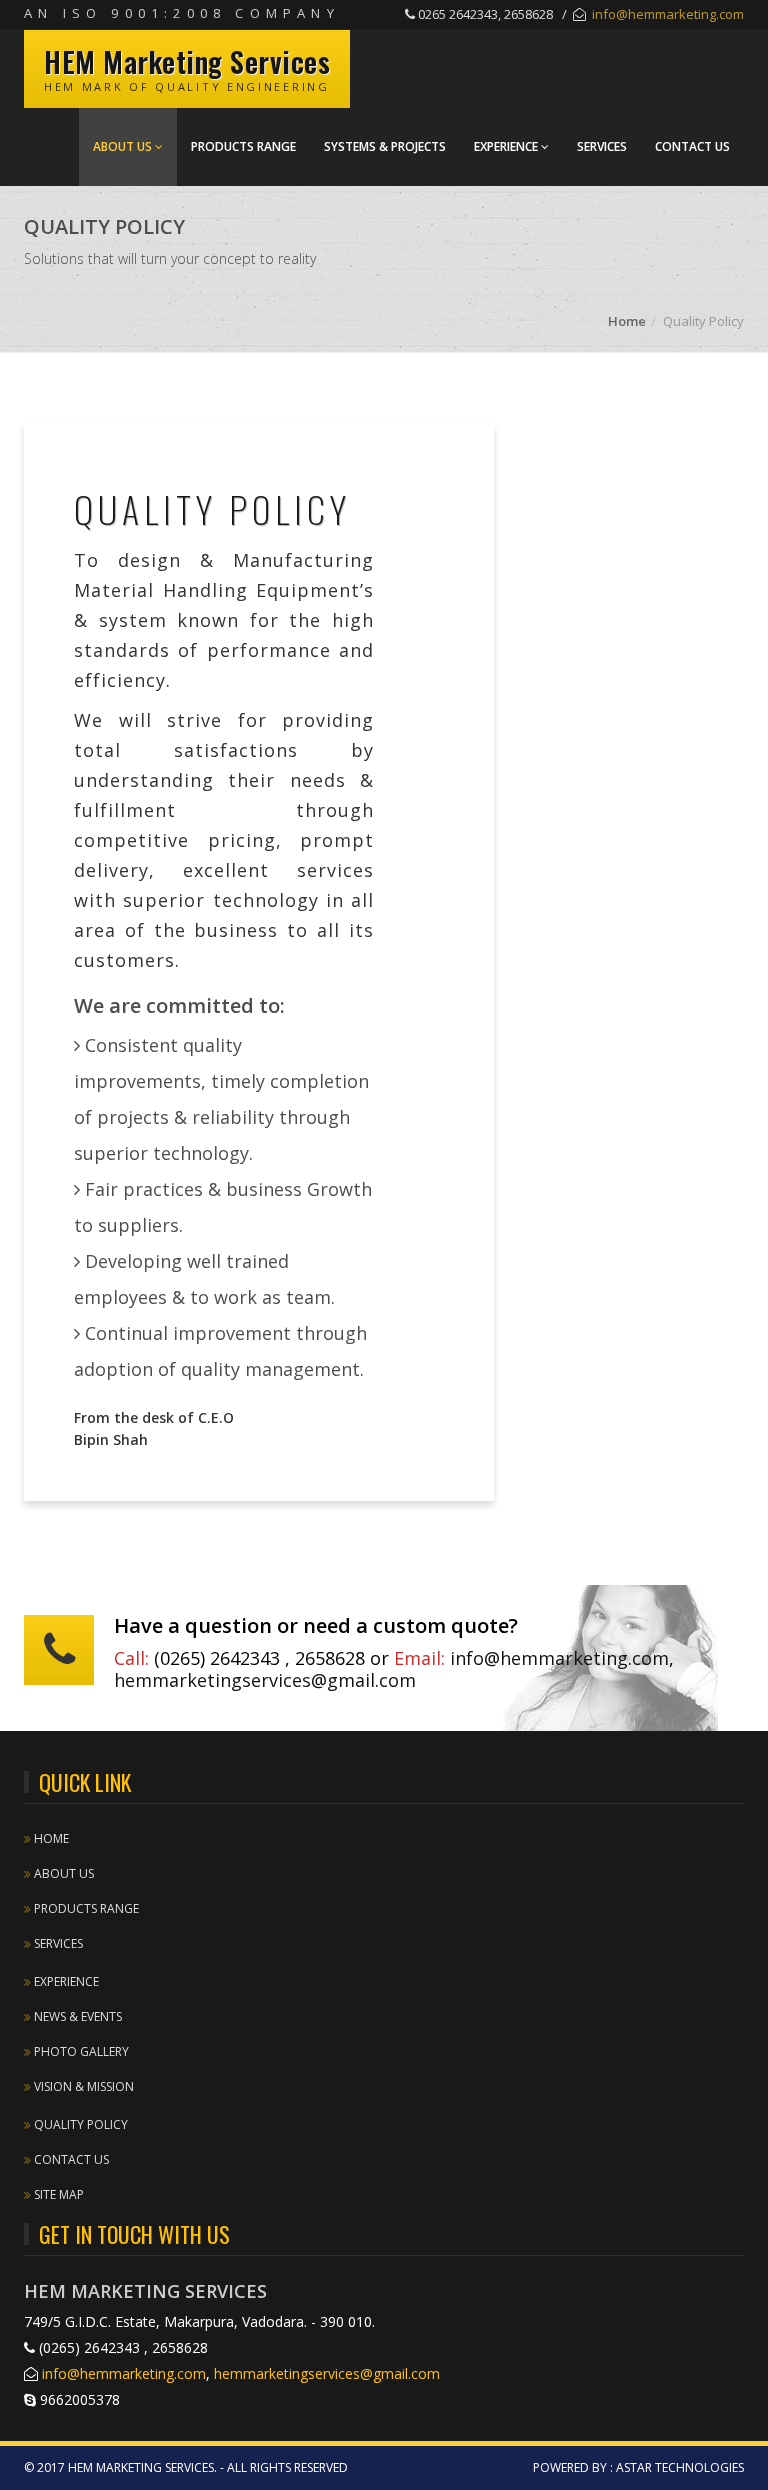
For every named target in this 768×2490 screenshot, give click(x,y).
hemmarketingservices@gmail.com (265, 1680)
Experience (507, 146)
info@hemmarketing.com (668, 14)
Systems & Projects (385, 146)
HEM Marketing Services (187, 61)
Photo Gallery (80, 2051)
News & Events (76, 2016)
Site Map (57, 2194)
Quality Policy (79, 2124)
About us (124, 146)
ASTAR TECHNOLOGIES (680, 2467)
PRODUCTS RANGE (243, 146)
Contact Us (692, 146)
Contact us (70, 2159)
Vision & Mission (82, 2086)
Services (602, 146)
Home (627, 321)
